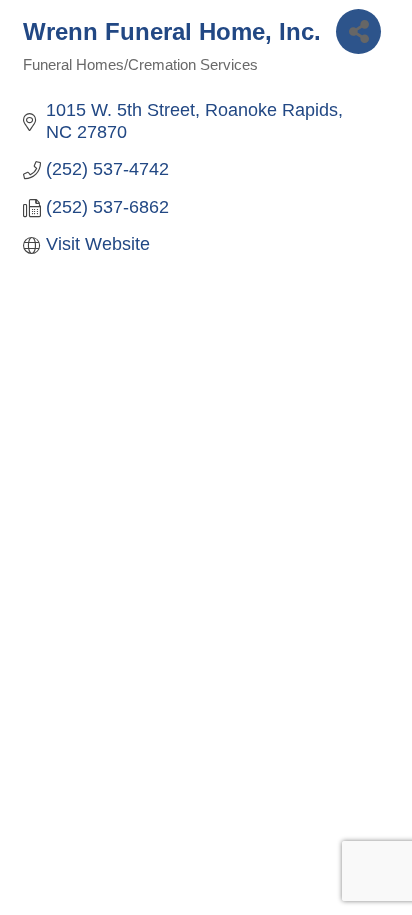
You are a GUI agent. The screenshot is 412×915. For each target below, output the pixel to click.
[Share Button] (358, 31)
